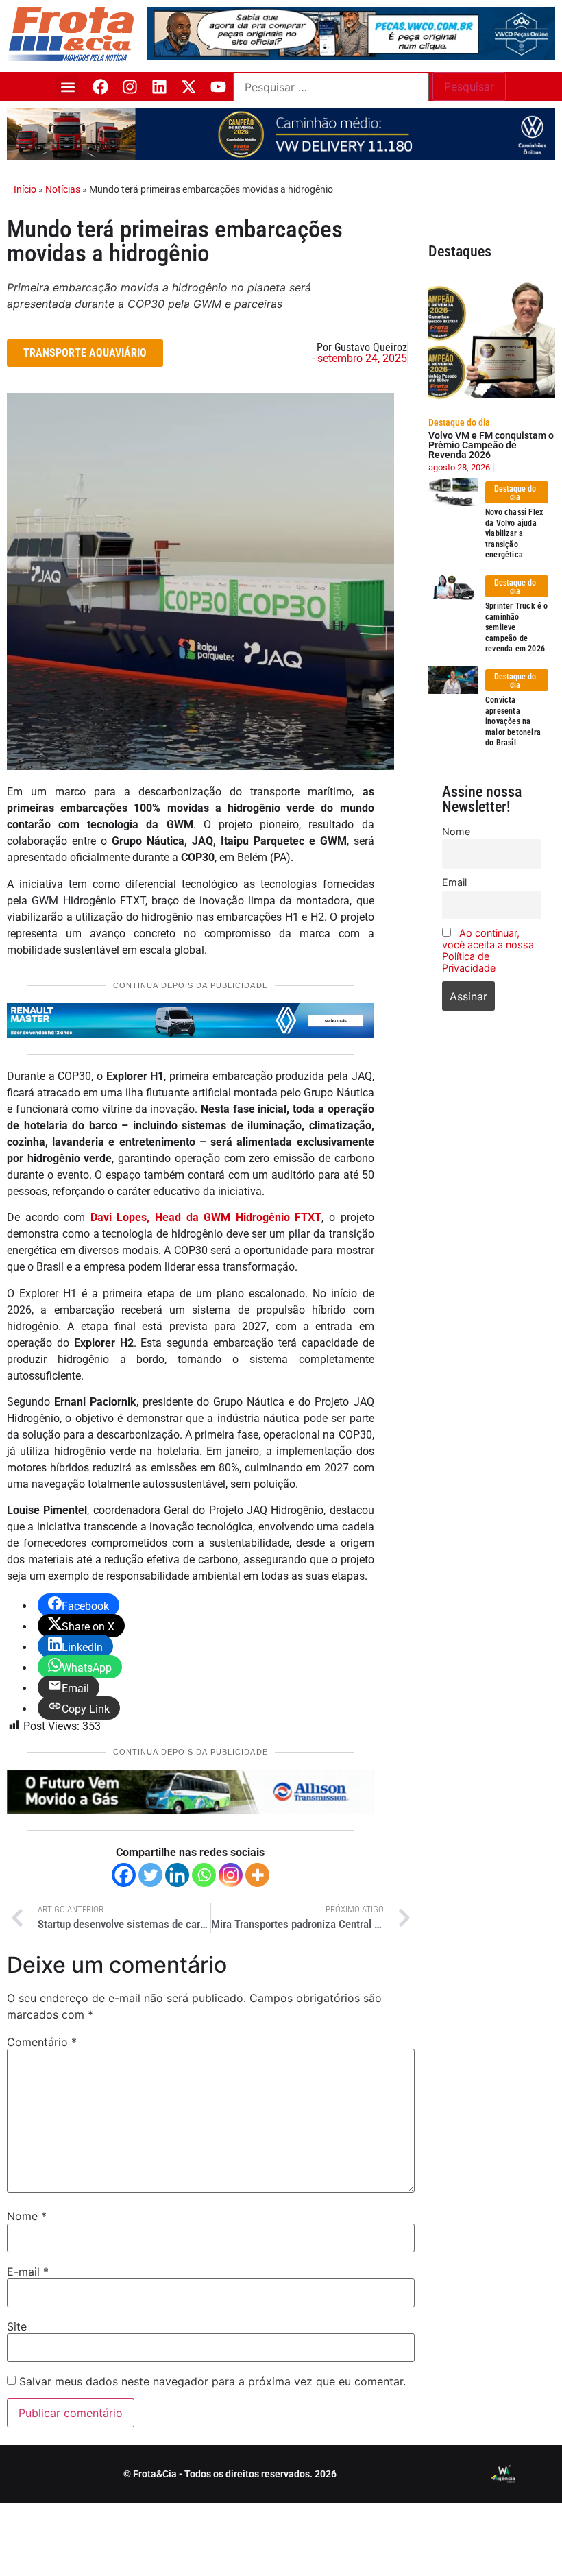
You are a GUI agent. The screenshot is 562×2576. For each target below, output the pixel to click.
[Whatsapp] (204, 1875)
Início (25, 189)
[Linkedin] (159, 87)
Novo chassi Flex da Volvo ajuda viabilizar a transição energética (514, 533)
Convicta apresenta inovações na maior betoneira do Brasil (513, 721)
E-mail (28, 2272)
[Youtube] (218, 87)
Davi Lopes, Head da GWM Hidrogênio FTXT (206, 1217)
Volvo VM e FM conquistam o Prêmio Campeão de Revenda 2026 (491, 445)
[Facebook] (100, 87)
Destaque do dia (459, 422)
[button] (68, 87)
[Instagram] (130, 87)
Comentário (42, 2042)
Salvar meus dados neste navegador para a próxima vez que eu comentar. (212, 2381)
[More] (257, 1875)
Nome (27, 2216)
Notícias (63, 189)
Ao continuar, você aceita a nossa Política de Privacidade (488, 950)
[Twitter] (150, 1875)
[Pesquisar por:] (331, 87)
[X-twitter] (189, 87)
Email (454, 882)
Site (17, 2326)
